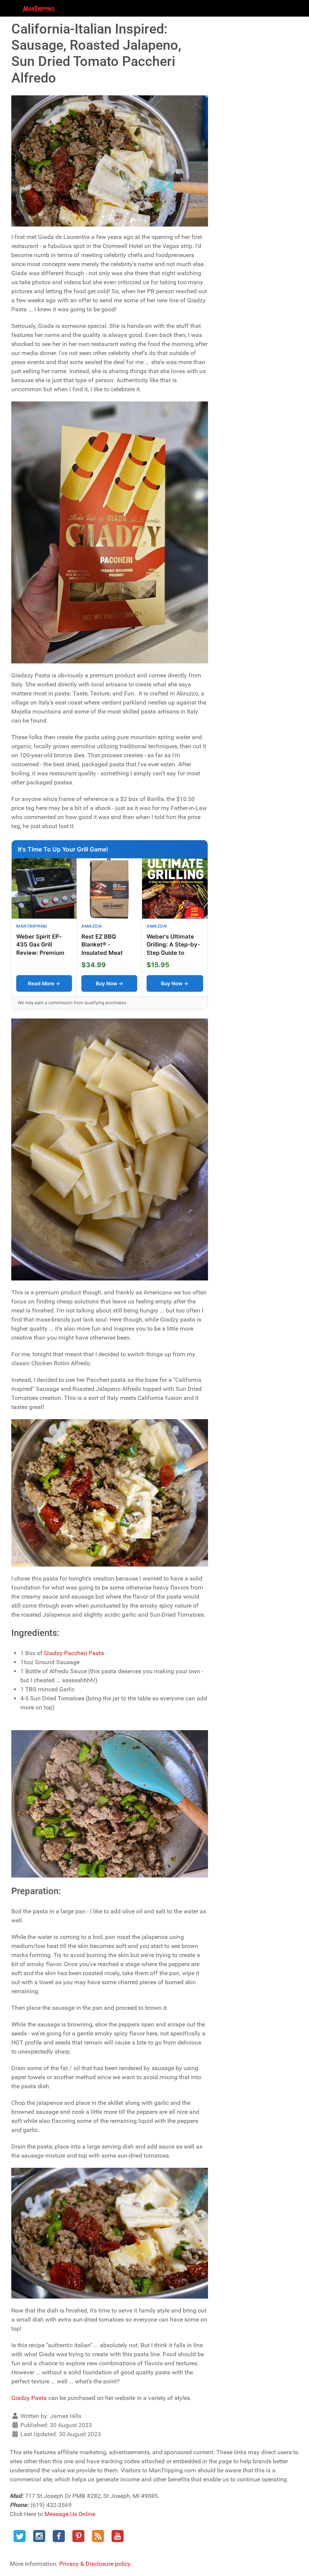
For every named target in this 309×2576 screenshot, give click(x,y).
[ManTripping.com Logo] (39, 8)
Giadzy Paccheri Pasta (74, 1653)
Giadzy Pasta (29, 2398)
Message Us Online (70, 2514)
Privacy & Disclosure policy (95, 2564)
